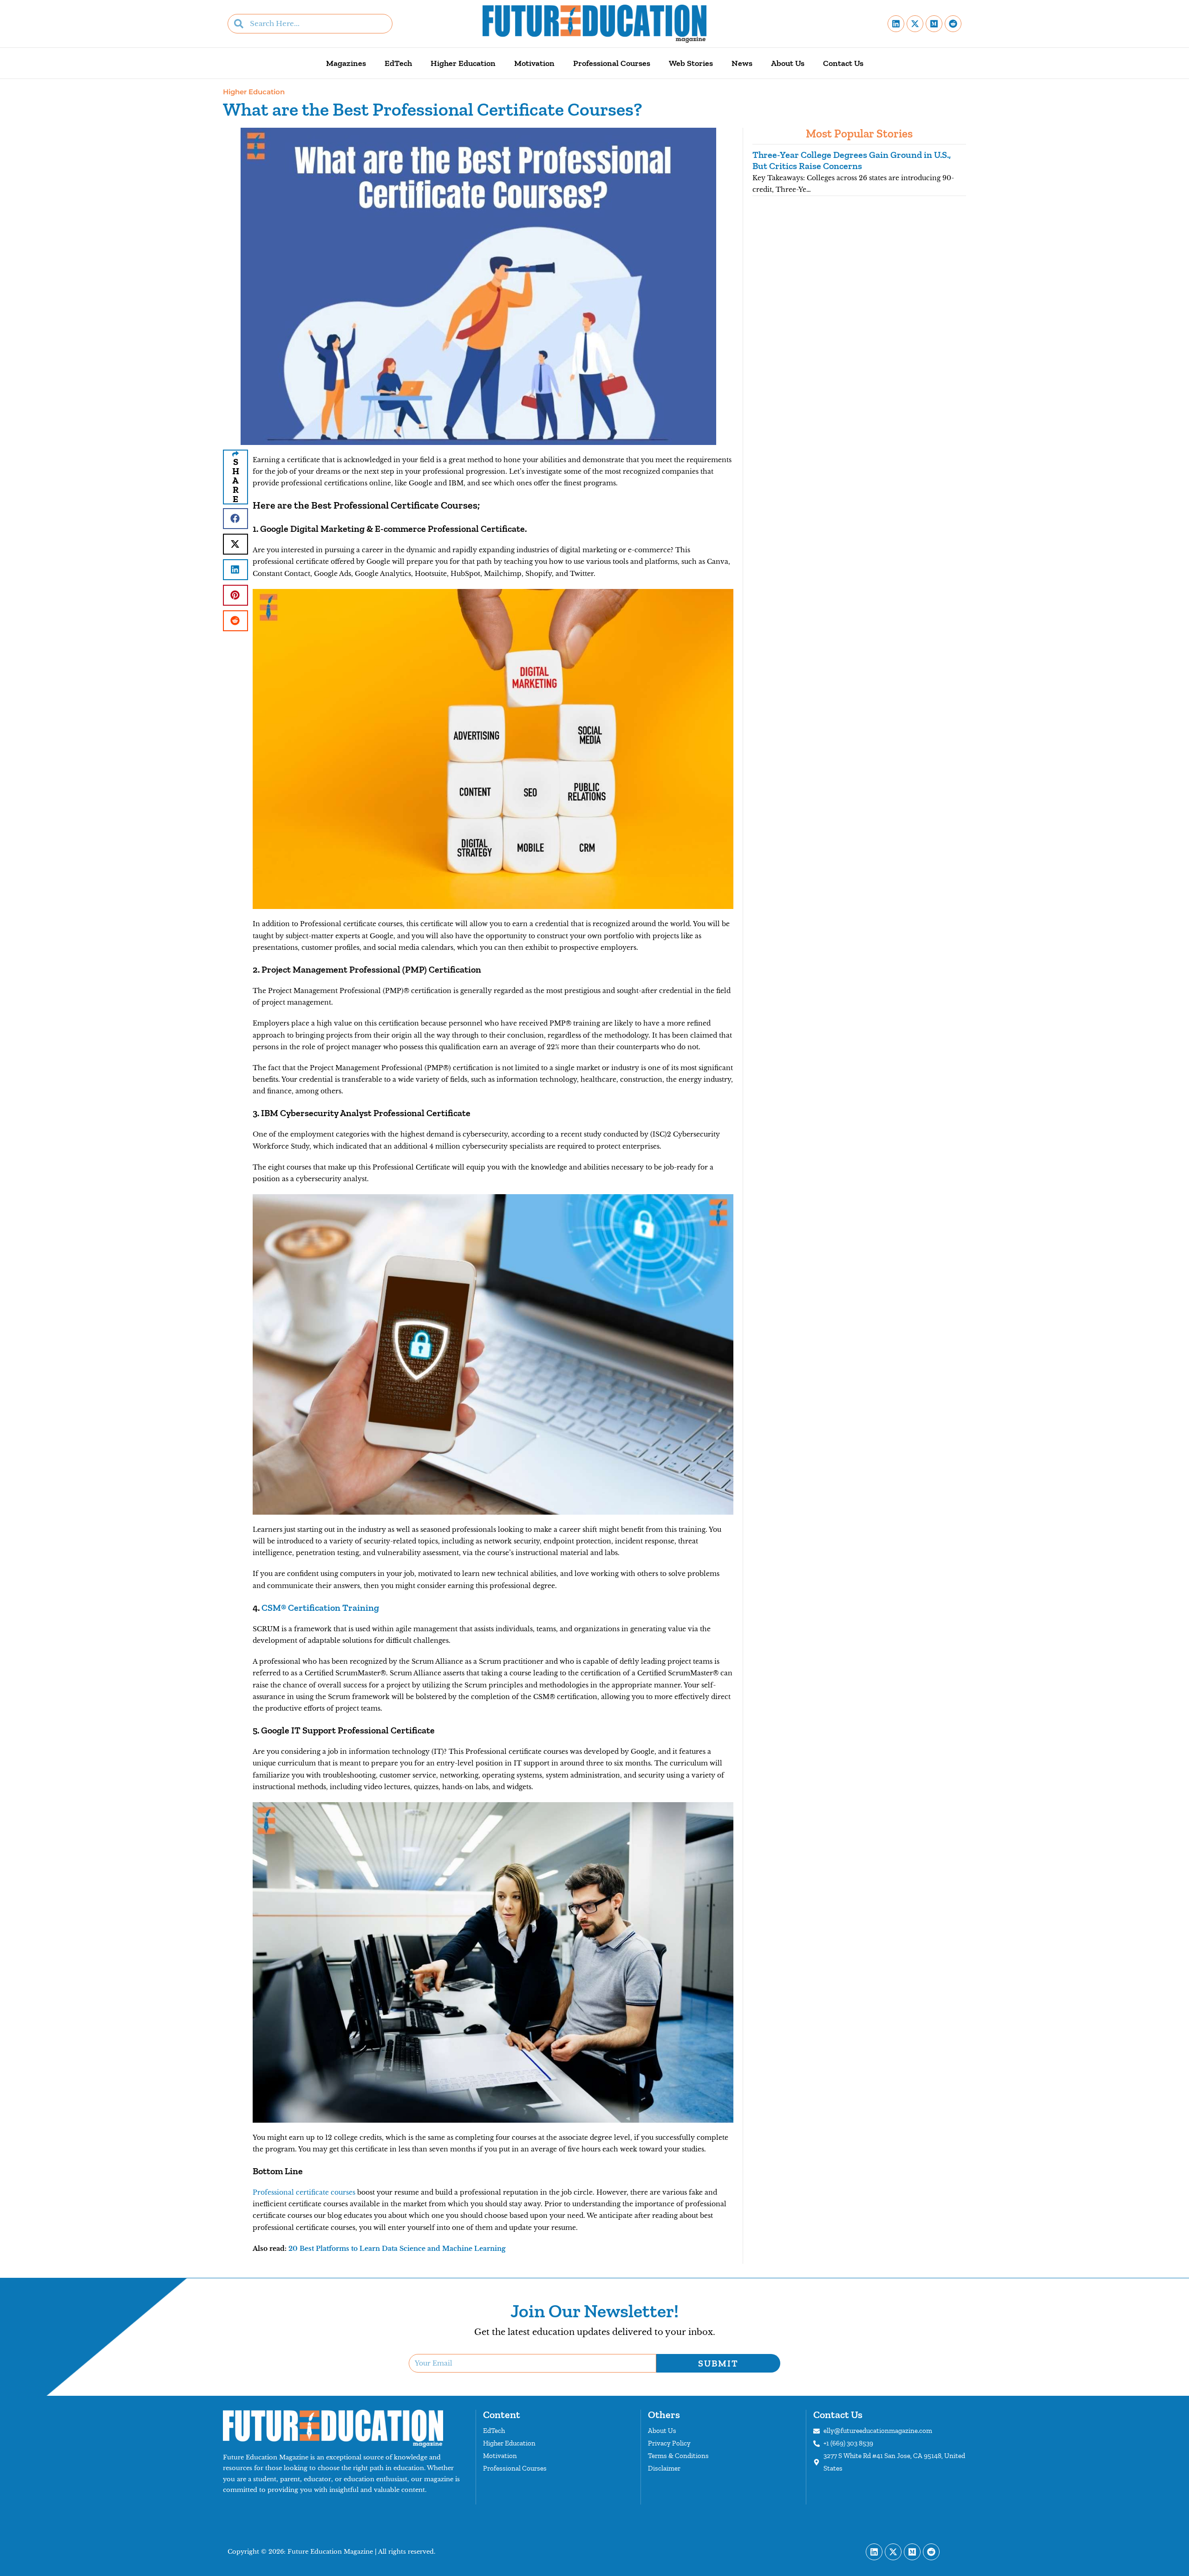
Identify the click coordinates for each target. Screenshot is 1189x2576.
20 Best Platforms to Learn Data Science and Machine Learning (397, 2249)
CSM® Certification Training (320, 1608)
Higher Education (463, 63)
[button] (235, 519)
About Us (788, 63)
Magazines (346, 63)
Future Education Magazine (330, 2552)
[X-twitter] (915, 24)
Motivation (534, 63)
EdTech (398, 63)
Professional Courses (612, 63)
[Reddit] (953, 24)
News (742, 63)
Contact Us (843, 63)
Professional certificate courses (304, 2192)
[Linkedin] (896, 24)
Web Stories (691, 63)
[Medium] (934, 24)
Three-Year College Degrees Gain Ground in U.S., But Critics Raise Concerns (852, 160)
